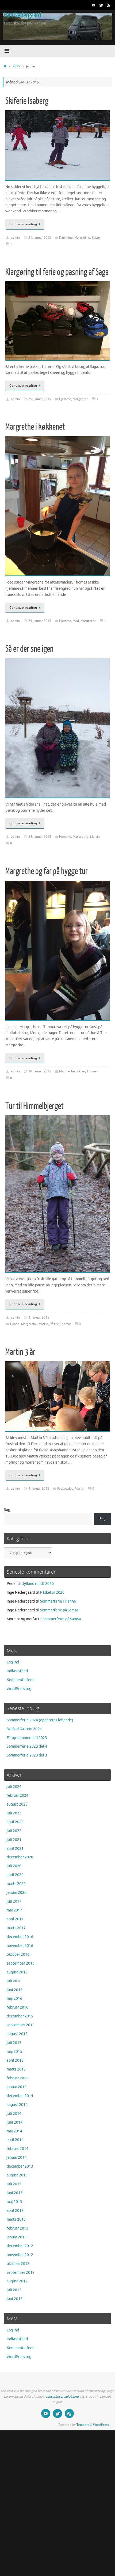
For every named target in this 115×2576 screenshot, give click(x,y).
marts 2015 (16, 2069)
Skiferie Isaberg (27, 101)
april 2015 (15, 2060)
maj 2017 (14, 1910)
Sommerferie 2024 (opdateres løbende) (40, 1720)
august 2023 (17, 1804)
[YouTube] (94, 5)
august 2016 (17, 1972)
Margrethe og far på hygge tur (47, 871)
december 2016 (20, 1937)
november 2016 (20, 1946)
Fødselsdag (65, 1489)
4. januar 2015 (39, 1317)
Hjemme (65, 399)
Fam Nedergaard (22, 15)
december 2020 (20, 1857)
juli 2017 (14, 1901)
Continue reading (23, 224)
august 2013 (17, 2175)
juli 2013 (14, 2184)
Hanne (15, 1324)
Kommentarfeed (21, 1680)
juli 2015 (14, 2043)
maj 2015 (14, 2052)
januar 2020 (17, 1893)
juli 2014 (14, 2114)
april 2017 (15, 1919)
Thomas (92, 1071)
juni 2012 (15, 2299)
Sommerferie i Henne (58, 1601)
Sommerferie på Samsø (59, 1610)
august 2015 (17, 2034)
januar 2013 (17, 2237)
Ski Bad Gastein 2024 (24, 1729)
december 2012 (20, 2246)
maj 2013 (14, 2202)
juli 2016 (14, 1981)
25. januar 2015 (40, 399)
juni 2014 (15, 2122)
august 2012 (17, 2281)
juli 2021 (14, 1840)
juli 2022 (14, 1831)
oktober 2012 (18, 2264)
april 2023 (15, 1822)
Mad (76, 621)
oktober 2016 (18, 1955)
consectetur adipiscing (62, 2397)
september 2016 (21, 1963)
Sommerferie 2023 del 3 (27, 1755)
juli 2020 (14, 1866)
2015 (16, 66)
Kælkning (66, 238)
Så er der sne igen (29, 649)
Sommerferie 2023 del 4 (27, 1746)
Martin (95, 837)
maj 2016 (14, 1999)
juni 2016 (15, 1990)
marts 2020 (16, 1884)
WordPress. (101, 2425)
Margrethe (82, 238)
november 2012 (20, 2255)
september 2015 (21, 2025)
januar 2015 (17, 2087)
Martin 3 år (20, 1352)
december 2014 (20, 2096)
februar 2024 (18, 1796)
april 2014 (15, 2140)
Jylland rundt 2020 (38, 1584)
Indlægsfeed (17, 1671)
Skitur (96, 238)
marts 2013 (16, 2219)
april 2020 (15, 1875)
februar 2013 (18, 2228)
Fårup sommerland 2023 (27, 1738)
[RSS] (109, 5)
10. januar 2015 (40, 1071)
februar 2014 (18, 2149)
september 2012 (21, 2273)
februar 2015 (18, 2078)
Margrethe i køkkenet (35, 427)
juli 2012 (14, 2290)
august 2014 (17, 2105)
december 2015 (20, 2016)
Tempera (83, 2425)
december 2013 (20, 2166)
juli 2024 (14, 1787)
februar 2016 (18, 2007)
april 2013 (15, 2211)
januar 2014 (17, 2158)
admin (15, 238)
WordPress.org (19, 1689)
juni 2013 (15, 2193)
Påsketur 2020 (52, 1593)
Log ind (13, 1662)
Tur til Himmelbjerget (34, 1106)
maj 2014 (14, 2131)
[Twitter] (101, 5)
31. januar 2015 (40, 238)
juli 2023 (14, 1813)
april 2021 (15, 1849)
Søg (7, 1510)
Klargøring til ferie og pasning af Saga (57, 272)
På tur (81, 1071)
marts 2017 (16, 1928)
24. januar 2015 (40, 621)
